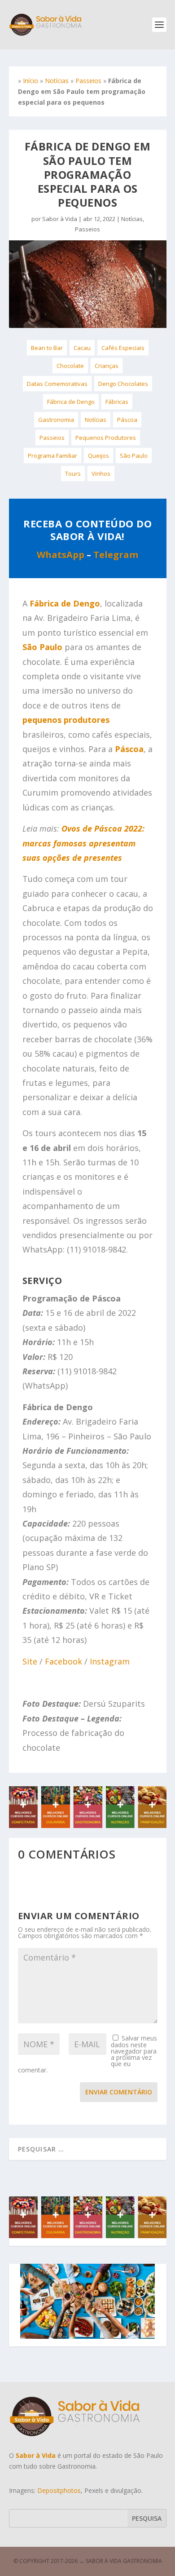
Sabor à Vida (60, 219)
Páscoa (127, 420)
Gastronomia (56, 420)
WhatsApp (61, 555)
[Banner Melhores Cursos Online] (88, 1826)
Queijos (98, 456)
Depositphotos (59, 2490)
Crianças (107, 366)
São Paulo (134, 456)
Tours (73, 474)
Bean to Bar (47, 348)
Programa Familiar (52, 456)
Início (31, 81)
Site (30, 1661)
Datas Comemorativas (57, 384)
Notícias (57, 81)
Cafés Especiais (123, 348)
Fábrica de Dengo (71, 402)
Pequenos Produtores (106, 438)
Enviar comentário (119, 2092)
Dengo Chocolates (123, 384)
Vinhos (101, 474)
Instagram (110, 1661)
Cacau (82, 348)
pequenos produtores (66, 720)
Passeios (88, 81)
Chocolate (70, 366)
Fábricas (117, 402)
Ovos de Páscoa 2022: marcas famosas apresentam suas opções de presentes (83, 843)
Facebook (63, 1661)
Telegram (116, 555)
